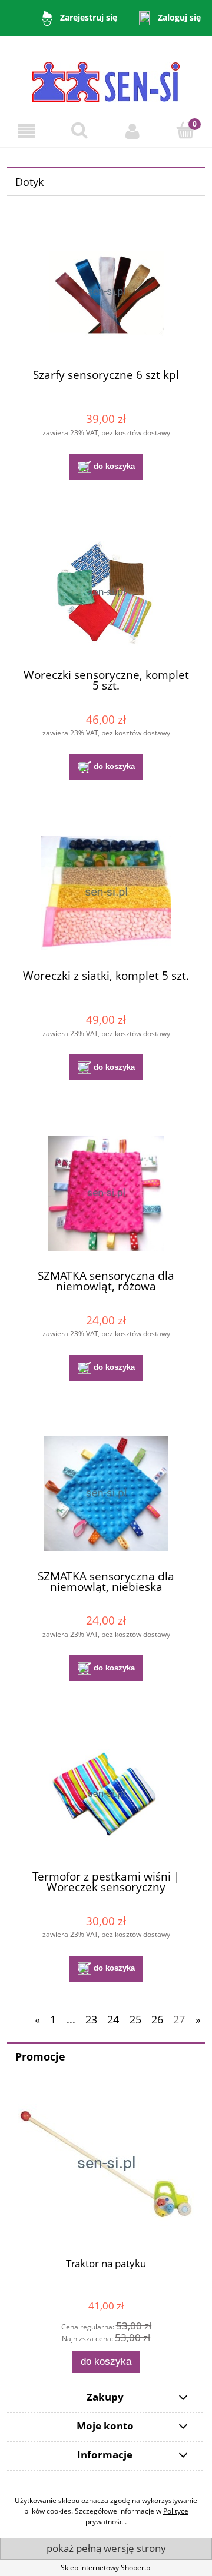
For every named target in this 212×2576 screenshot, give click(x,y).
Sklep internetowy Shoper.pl (106, 2567)
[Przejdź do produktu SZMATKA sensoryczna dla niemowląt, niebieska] (106, 1494)
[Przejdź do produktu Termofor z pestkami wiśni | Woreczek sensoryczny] (106, 1794)
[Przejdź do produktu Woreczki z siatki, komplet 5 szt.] (106, 893)
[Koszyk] (185, 130)
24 (113, 2019)
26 (157, 2019)
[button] (26, 131)
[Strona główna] (106, 76)
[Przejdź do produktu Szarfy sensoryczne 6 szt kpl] (106, 292)
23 (91, 2019)
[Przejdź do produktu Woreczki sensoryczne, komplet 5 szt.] (106, 593)
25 (135, 2019)
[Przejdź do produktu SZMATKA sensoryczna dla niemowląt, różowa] (106, 1194)
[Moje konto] (132, 131)
